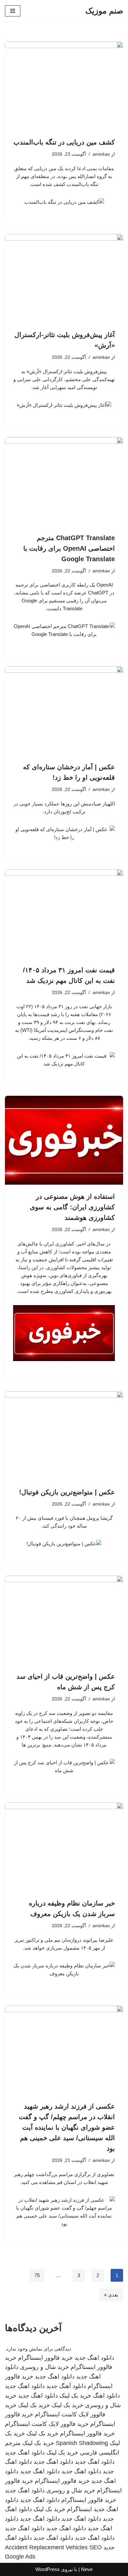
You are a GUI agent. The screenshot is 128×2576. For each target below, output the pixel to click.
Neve (87, 2569)
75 (37, 2275)
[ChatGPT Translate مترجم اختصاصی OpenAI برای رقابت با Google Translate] (64, 482)
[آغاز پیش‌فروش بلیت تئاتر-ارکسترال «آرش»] (64, 278)
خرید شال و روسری (44, 2367)
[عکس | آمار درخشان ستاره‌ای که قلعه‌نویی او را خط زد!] (64, 711)
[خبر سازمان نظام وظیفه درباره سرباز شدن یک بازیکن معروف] (64, 1847)
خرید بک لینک (75, 2396)
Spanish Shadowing (82, 2443)
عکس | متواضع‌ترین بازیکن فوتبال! (67, 1492)
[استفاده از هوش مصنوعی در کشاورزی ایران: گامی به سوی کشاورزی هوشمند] (64, 1140)
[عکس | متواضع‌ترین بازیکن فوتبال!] (64, 1436)
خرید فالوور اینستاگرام (45, 2358)
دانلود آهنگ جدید (66, 2386)
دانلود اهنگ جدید (94, 2358)
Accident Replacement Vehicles (46, 2547)
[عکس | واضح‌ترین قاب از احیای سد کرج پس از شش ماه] (64, 1620)
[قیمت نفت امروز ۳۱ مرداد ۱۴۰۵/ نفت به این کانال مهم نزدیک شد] (64, 914)
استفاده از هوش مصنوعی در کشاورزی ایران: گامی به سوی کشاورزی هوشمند (72, 1207)
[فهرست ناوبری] (13, 11)
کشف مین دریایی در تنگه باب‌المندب (64, 142)
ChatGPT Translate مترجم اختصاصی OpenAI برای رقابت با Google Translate (69, 548)
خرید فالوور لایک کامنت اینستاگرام (47, 2424)
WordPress (48, 2569)
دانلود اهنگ (106, 2396)
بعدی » (111, 2295)
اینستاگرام (79, 2509)
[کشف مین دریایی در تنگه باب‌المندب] (64, 86)
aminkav (101, 154)
